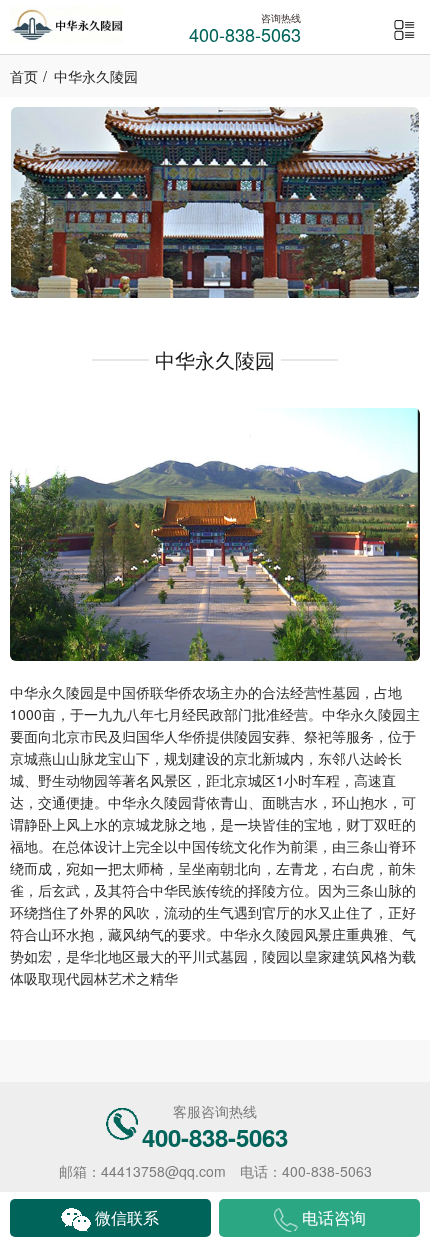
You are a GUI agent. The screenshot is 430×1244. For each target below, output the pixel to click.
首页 (24, 76)
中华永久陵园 (96, 76)
